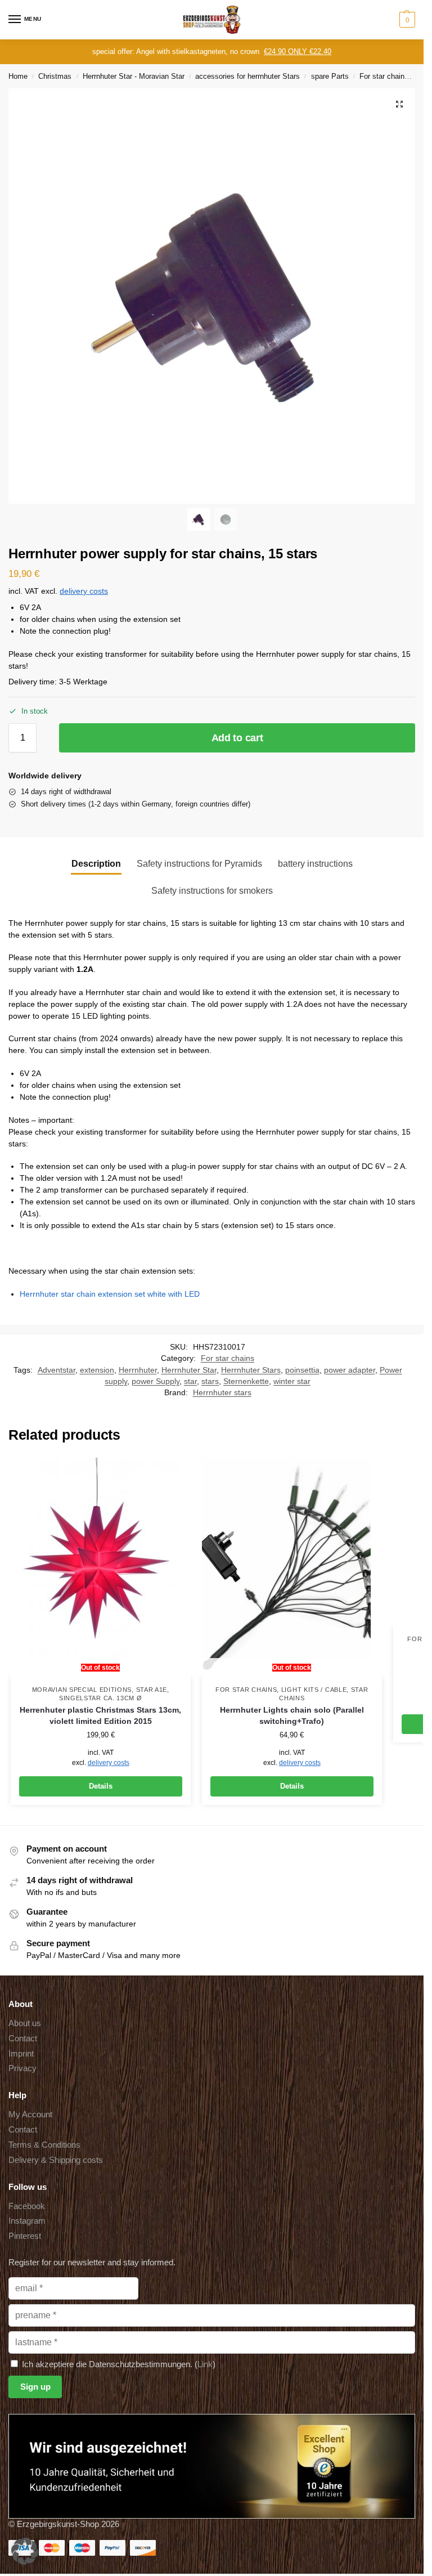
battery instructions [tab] (315, 864)
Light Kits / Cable (314, 1690)
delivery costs (84, 591)
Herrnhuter (138, 1370)
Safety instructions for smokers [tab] (212, 891)
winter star (292, 1381)
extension (97, 1370)
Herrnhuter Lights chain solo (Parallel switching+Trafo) (292, 1716)
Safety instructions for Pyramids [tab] (199, 864)
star (190, 1381)
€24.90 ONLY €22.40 (298, 51)
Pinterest (25, 2236)
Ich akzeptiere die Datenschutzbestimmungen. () (118, 2364)
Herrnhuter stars (222, 1393)
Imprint (21, 2054)
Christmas (55, 76)
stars (210, 1381)
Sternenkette (246, 1381)
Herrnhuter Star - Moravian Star (134, 76)
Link (205, 2364)
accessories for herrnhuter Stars (247, 76)
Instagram (27, 2221)
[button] (406, 20)
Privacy (22, 2068)
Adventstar (57, 1370)
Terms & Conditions (44, 2145)
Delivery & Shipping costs (56, 2160)
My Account (30, 2114)
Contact (23, 2039)
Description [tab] (96, 864)
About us (25, 2023)
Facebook (27, 2206)
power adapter (350, 1370)
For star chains (384, 76)
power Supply (156, 1381)
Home (18, 76)
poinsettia (302, 1370)
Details (101, 1786)
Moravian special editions (82, 1690)
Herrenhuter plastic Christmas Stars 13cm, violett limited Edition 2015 (100, 1716)
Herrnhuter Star (189, 1370)
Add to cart (237, 738)
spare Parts (330, 76)
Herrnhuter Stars (251, 1370)
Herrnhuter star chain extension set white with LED (110, 1294)
